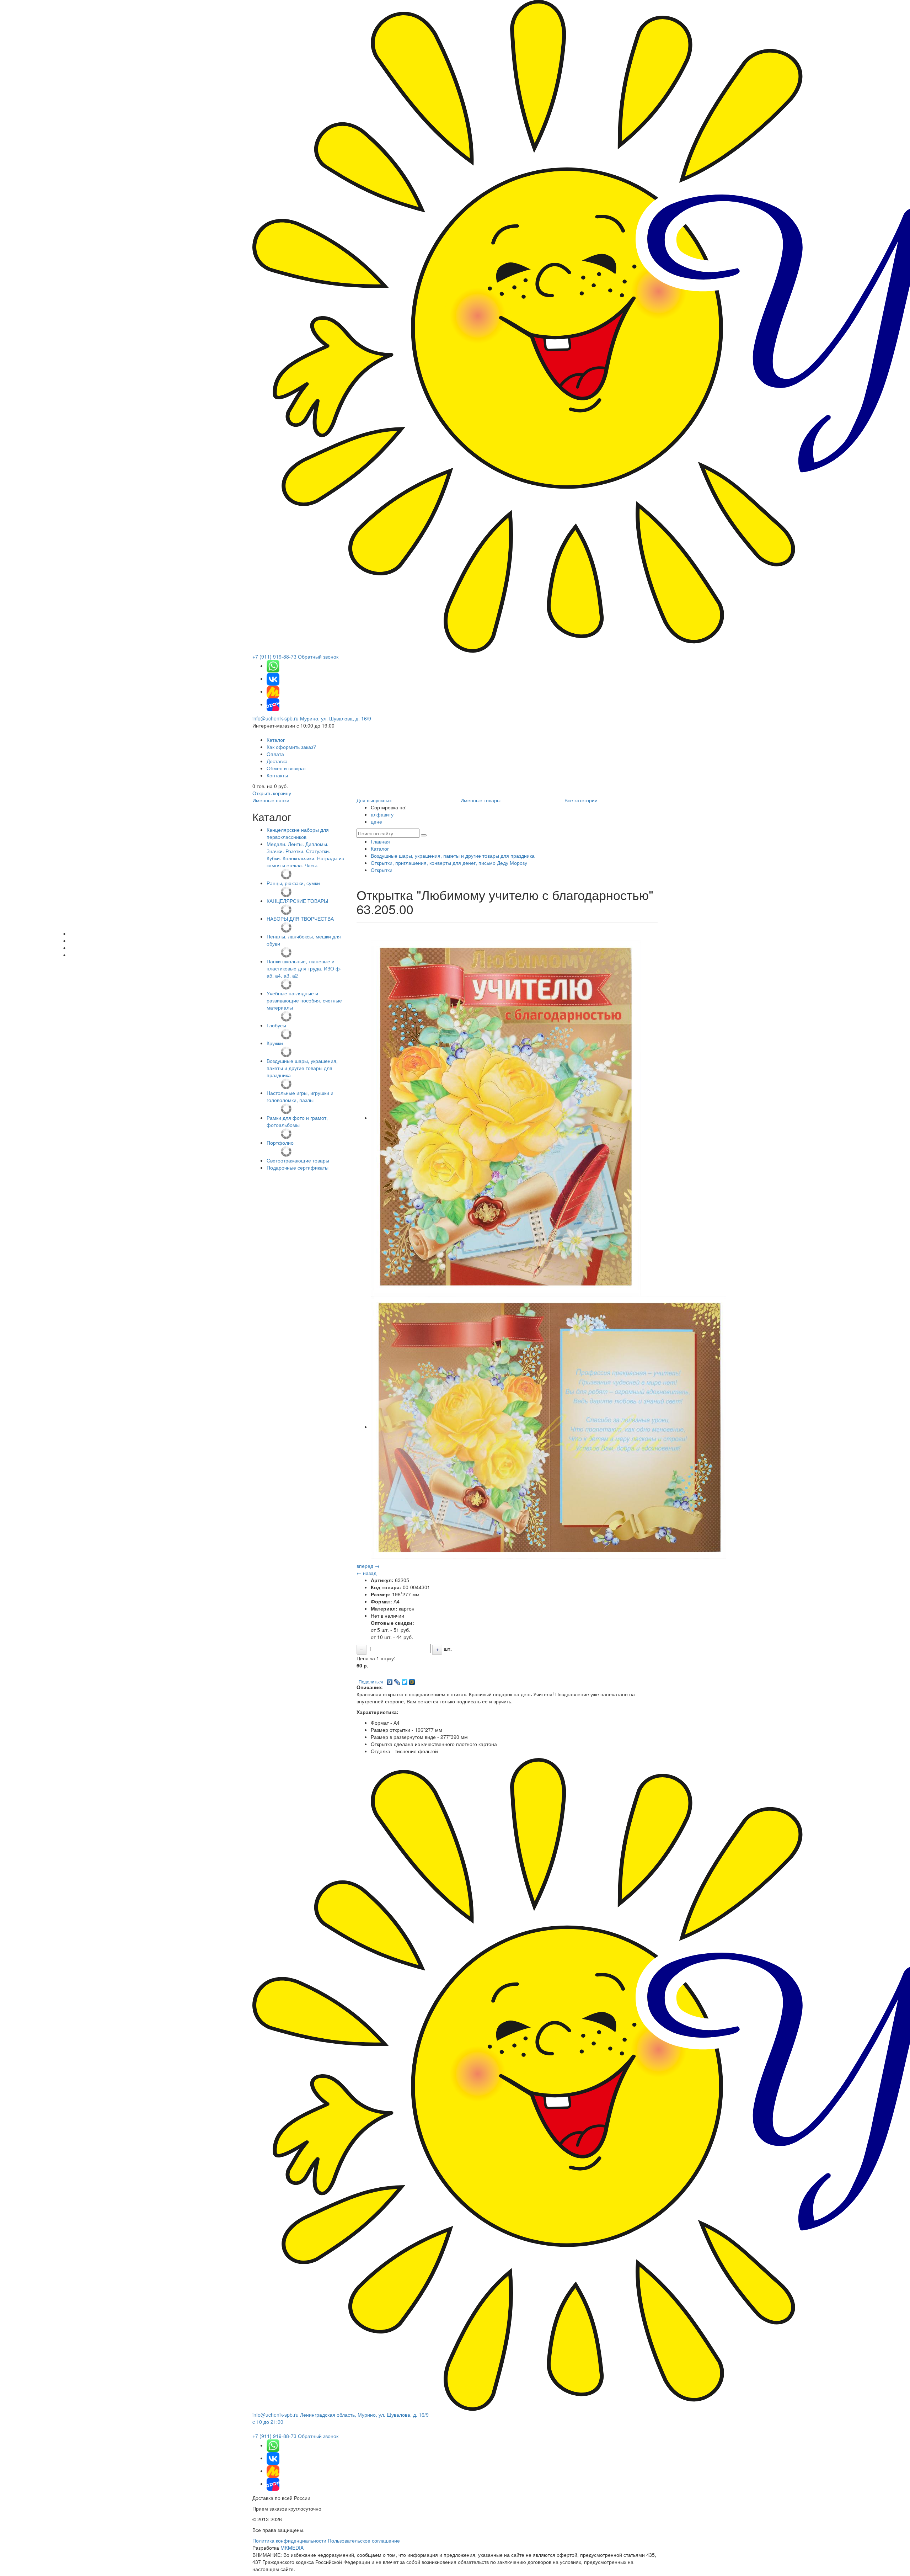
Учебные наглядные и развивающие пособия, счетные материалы (304, 1000)
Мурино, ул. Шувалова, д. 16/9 (336, 718)
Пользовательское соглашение (364, 2540)
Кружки (275, 1043)
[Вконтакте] (273, 678)
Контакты (277, 775)
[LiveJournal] (397, 1680)
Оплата (275, 754)
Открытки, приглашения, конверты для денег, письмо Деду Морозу (449, 863)
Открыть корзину (272, 793)
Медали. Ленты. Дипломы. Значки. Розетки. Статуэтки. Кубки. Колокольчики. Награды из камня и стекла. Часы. (305, 855)
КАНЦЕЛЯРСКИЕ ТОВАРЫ (297, 901)
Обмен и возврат (286, 768)
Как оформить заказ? (291, 747)
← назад (366, 1573)
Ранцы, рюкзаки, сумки (293, 883)
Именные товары (480, 800)
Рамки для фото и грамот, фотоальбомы (297, 1121)
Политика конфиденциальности (289, 2540)
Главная (380, 841)
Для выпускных (374, 800)
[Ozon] (273, 704)
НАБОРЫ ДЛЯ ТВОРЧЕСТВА (300, 919)
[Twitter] (405, 1680)
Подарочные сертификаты (298, 1167)
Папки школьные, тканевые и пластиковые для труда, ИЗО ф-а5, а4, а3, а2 (304, 968)
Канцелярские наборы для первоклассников (298, 833)
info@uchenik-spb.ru (275, 718)
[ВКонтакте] (390, 1680)
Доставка (277, 761)
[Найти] (424, 835)
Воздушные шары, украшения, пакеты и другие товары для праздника (302, 1068)
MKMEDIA (292, 2548)
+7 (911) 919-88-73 (274, 656)
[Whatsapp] (273, 666)
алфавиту (382, 814)
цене (376, 821)
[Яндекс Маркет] (273, 691)
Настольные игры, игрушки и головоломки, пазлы (300, 1096)
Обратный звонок (318, 656)
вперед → (368, 1566)
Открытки (382, 870)
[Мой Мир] (412, 1680)
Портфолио (280, 1143)
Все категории (581, 800)
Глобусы (276, 1025)
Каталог (276, 740)
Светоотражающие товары (298, 1160)
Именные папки (271, 800)
